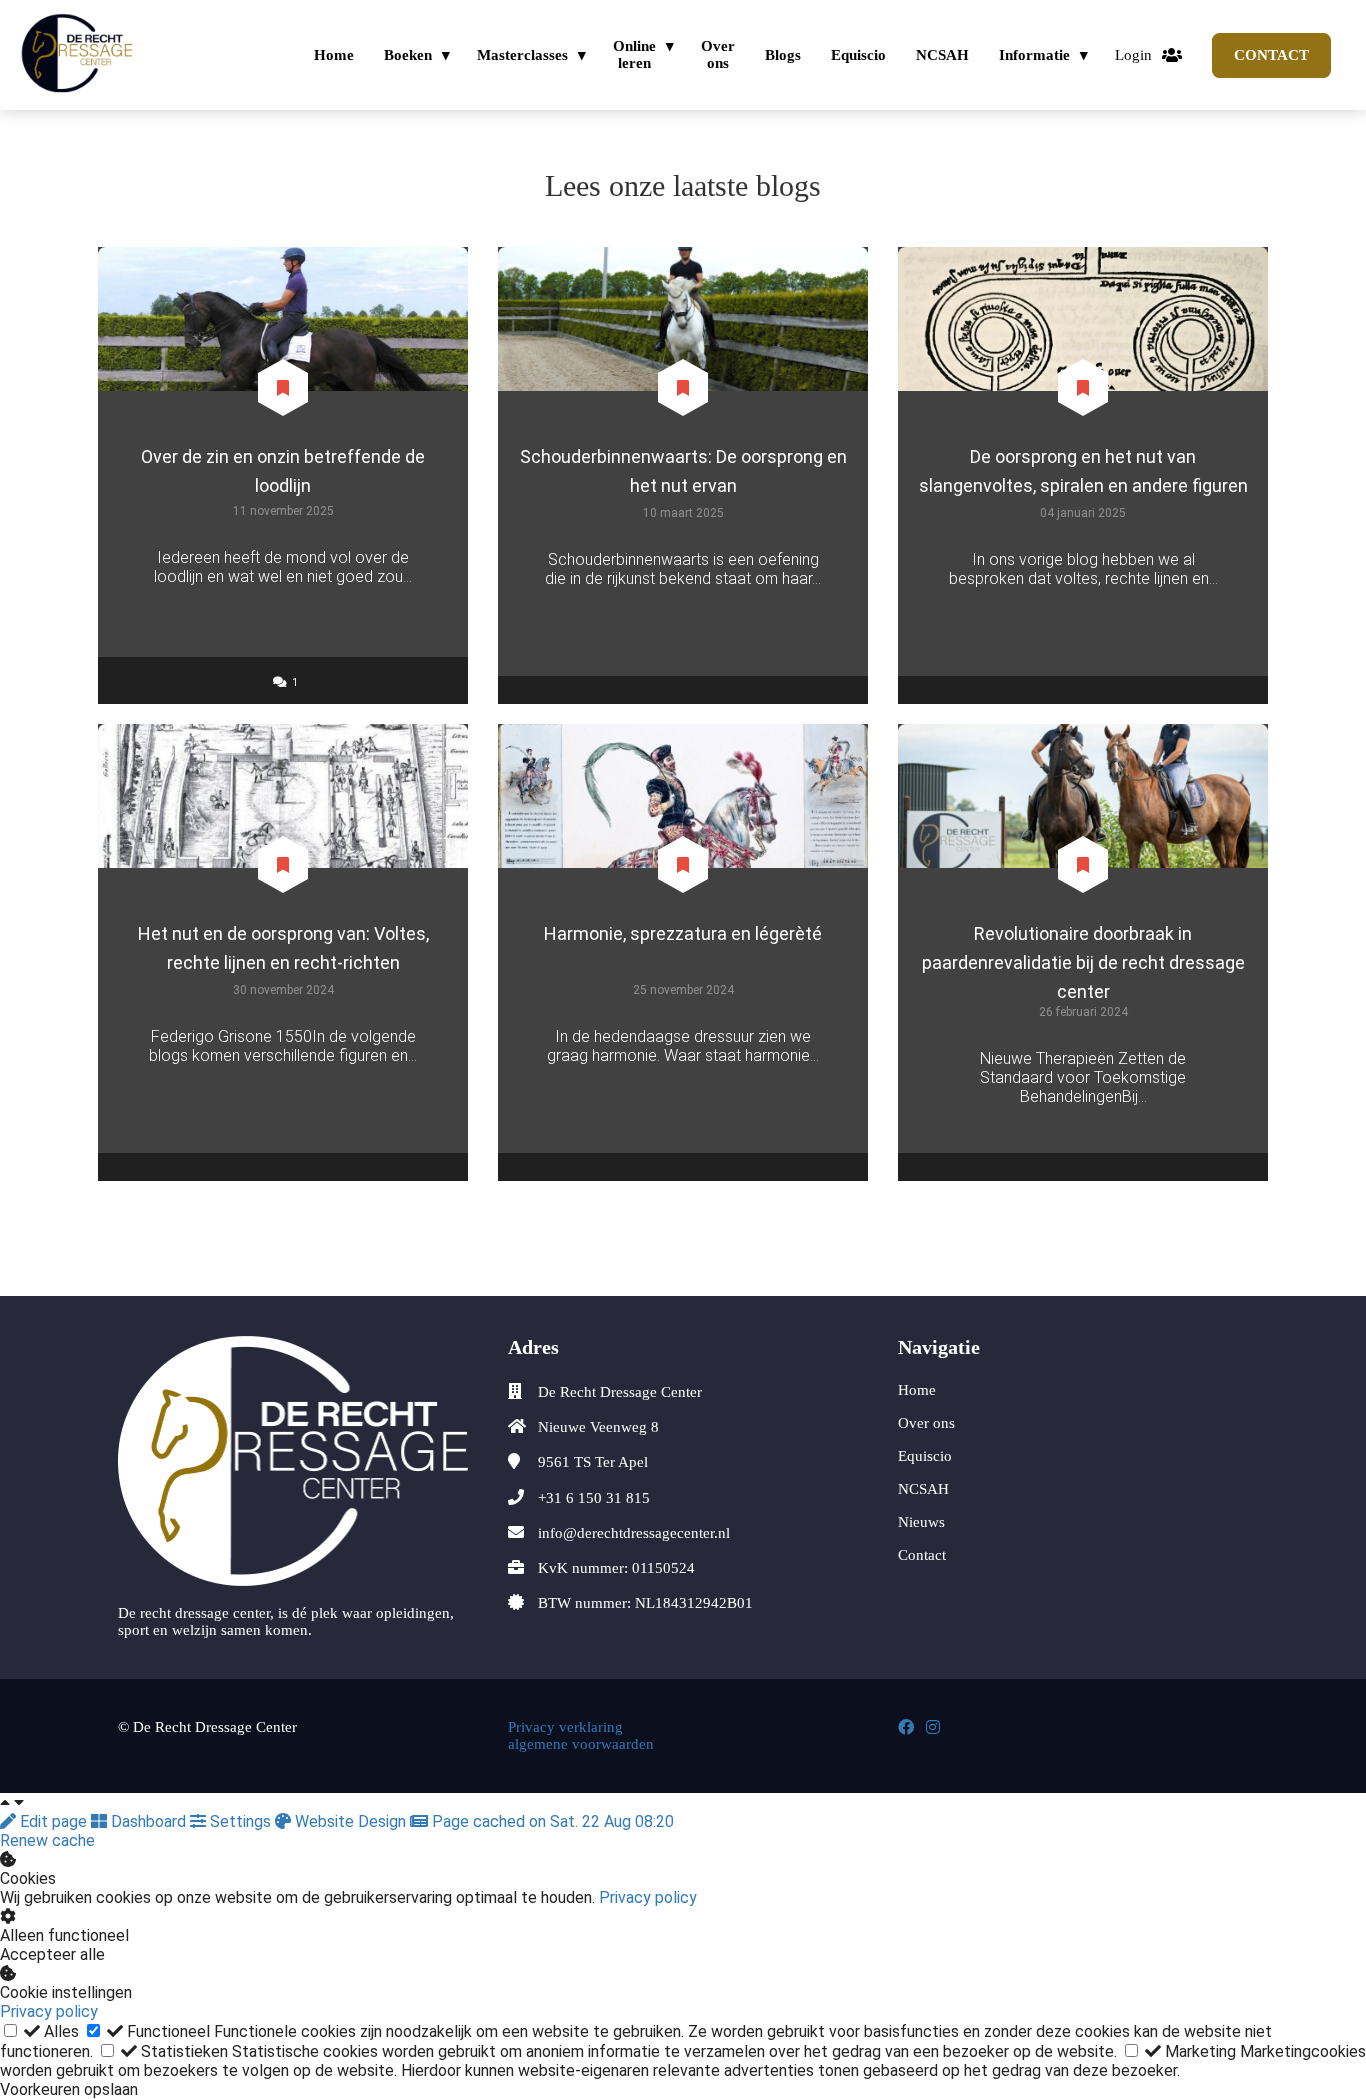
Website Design (350, 1821)
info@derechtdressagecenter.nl (634, 1533)
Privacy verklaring (565, 1727)
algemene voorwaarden (585, 1744)
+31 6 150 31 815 (594, 1498)
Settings (240, 1821)
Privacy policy (648, 1897)
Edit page (53, 1821)
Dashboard (148, 1821)
